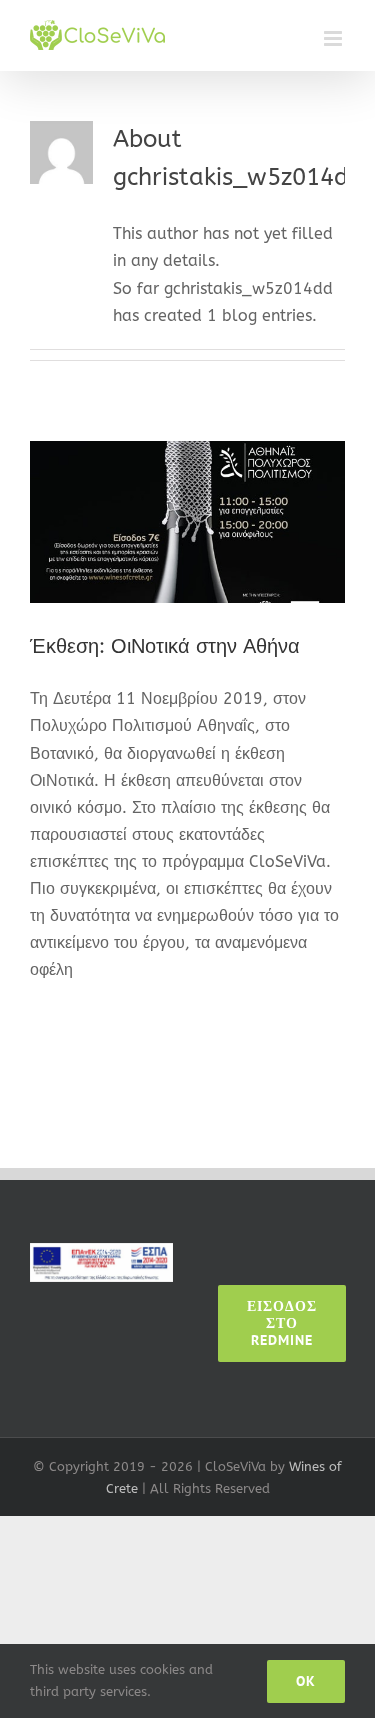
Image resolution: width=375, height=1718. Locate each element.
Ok (306, 1681)
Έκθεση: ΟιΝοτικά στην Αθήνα (165, 646)
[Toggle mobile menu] (334, 38)
